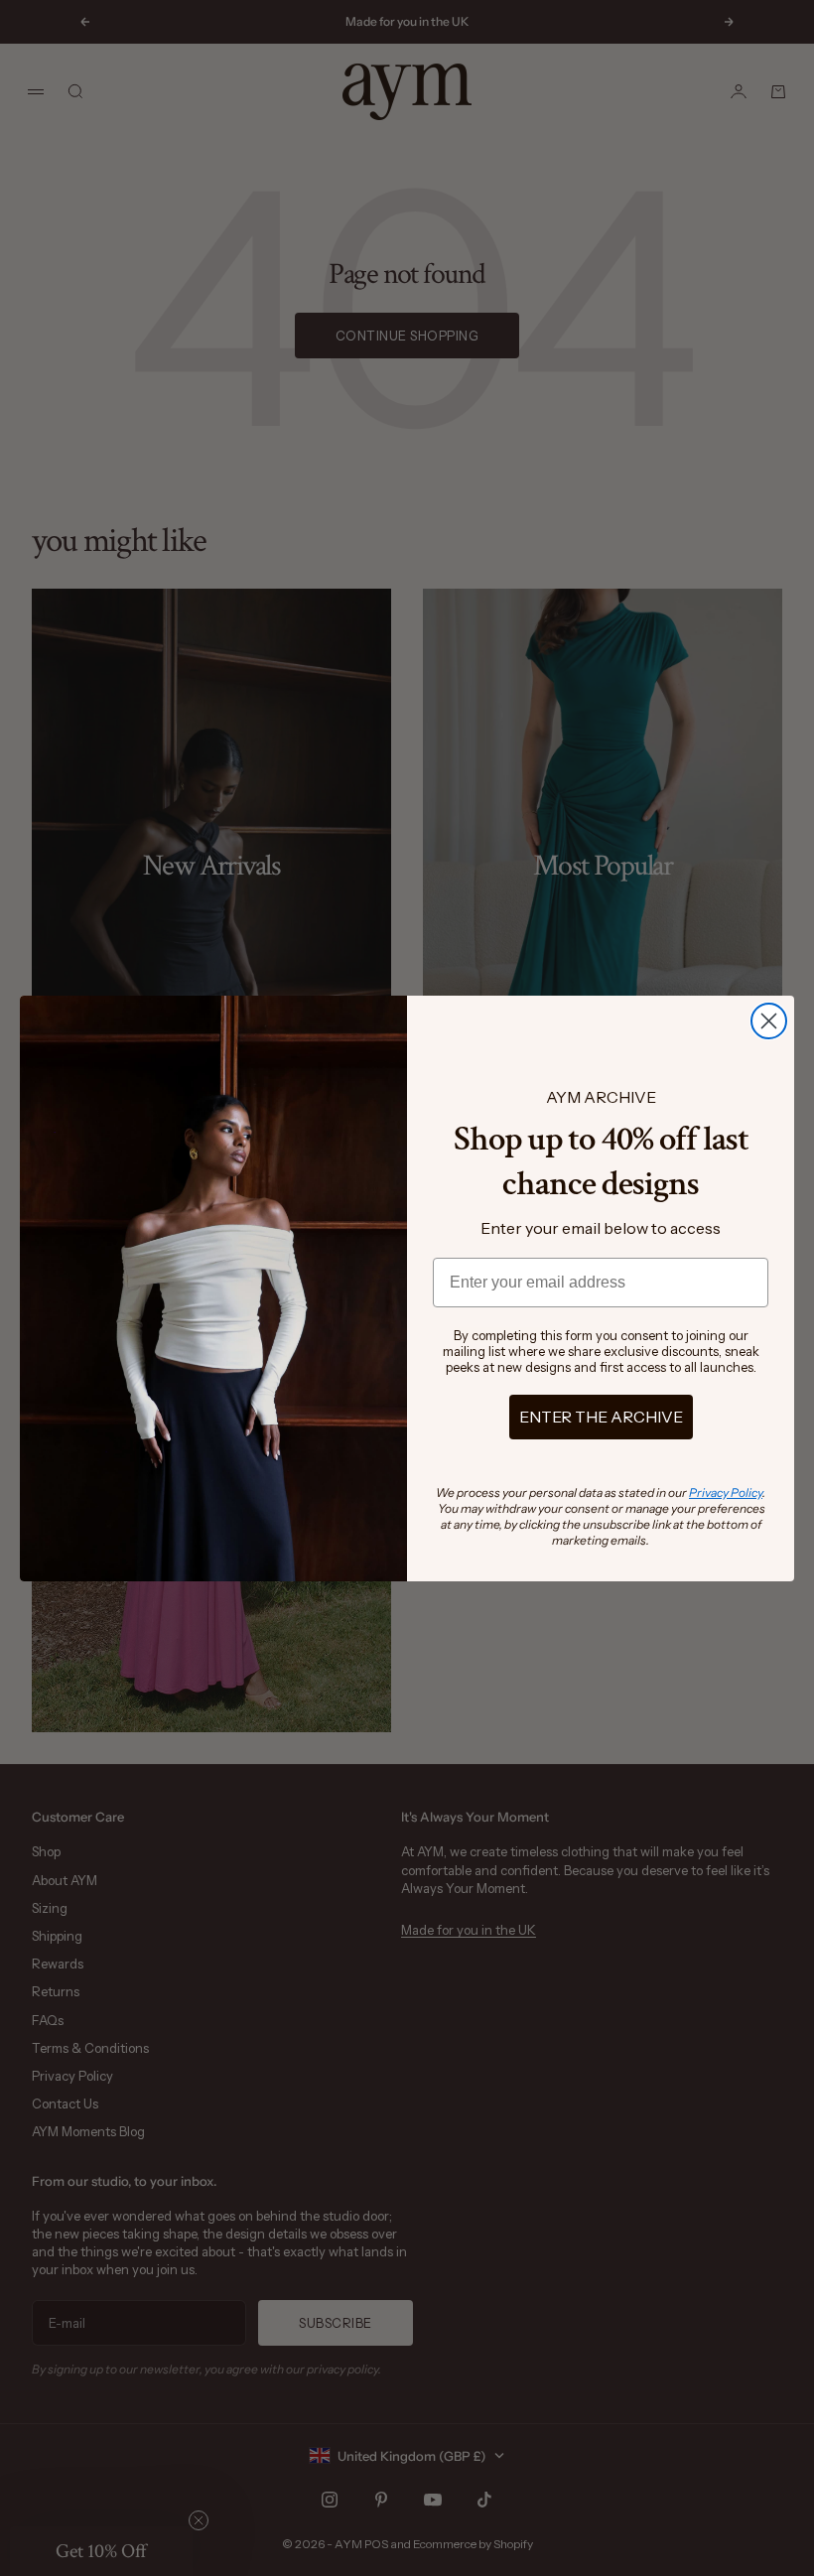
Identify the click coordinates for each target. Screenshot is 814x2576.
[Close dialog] (769, 1021)
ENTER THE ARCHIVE (601, 1417)
